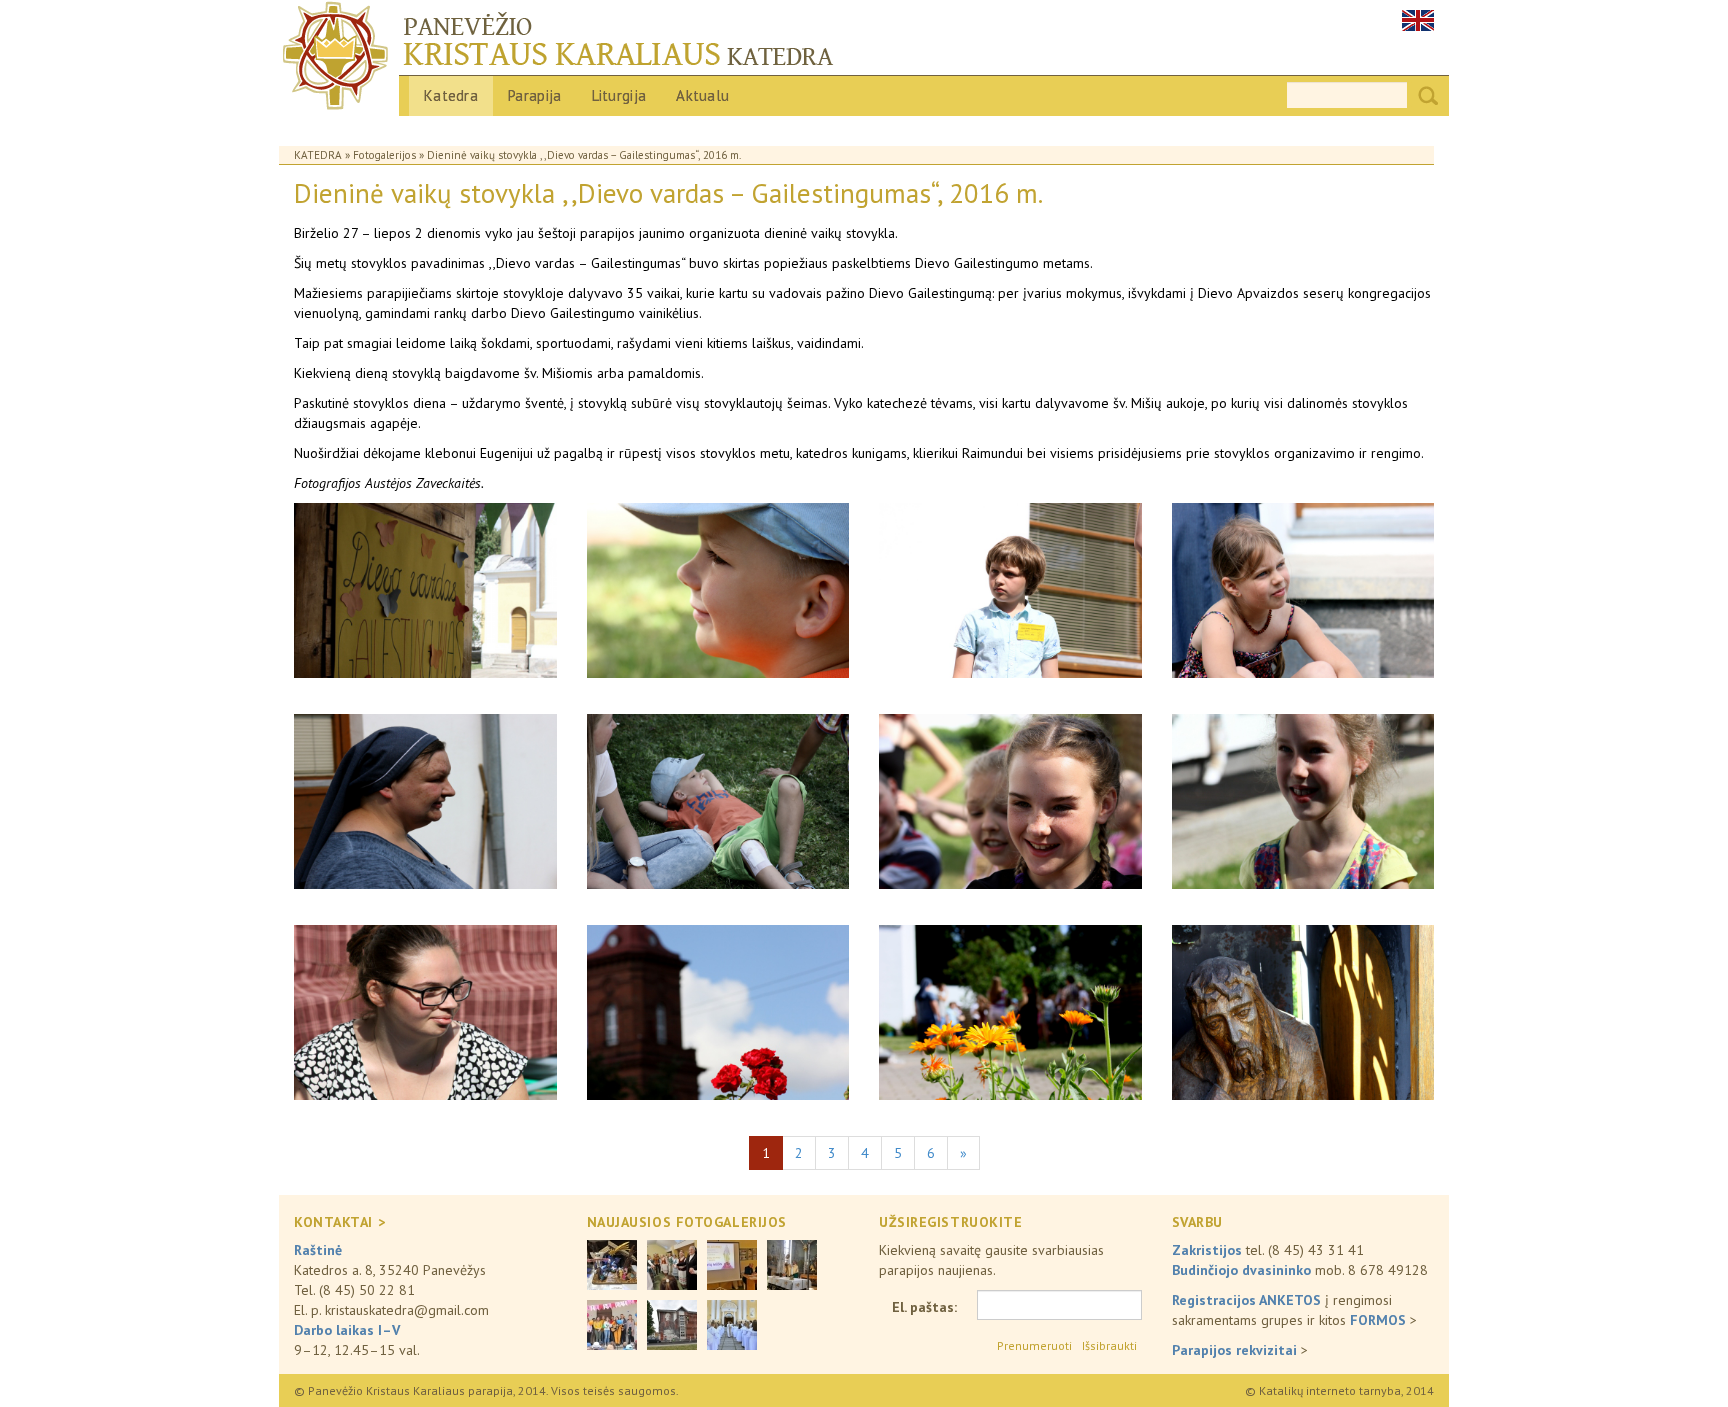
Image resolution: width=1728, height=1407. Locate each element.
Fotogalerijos (384, 155)
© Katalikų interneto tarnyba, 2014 (1339, 1390)
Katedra (451, 95)
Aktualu (702, 95)
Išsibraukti (1109, 1345)
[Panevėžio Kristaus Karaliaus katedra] (864, 59)
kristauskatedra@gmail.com (407, 1310)
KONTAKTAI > (339, 1222)
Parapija (534, 95)
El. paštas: (924, 1307)
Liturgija (619, 95)
